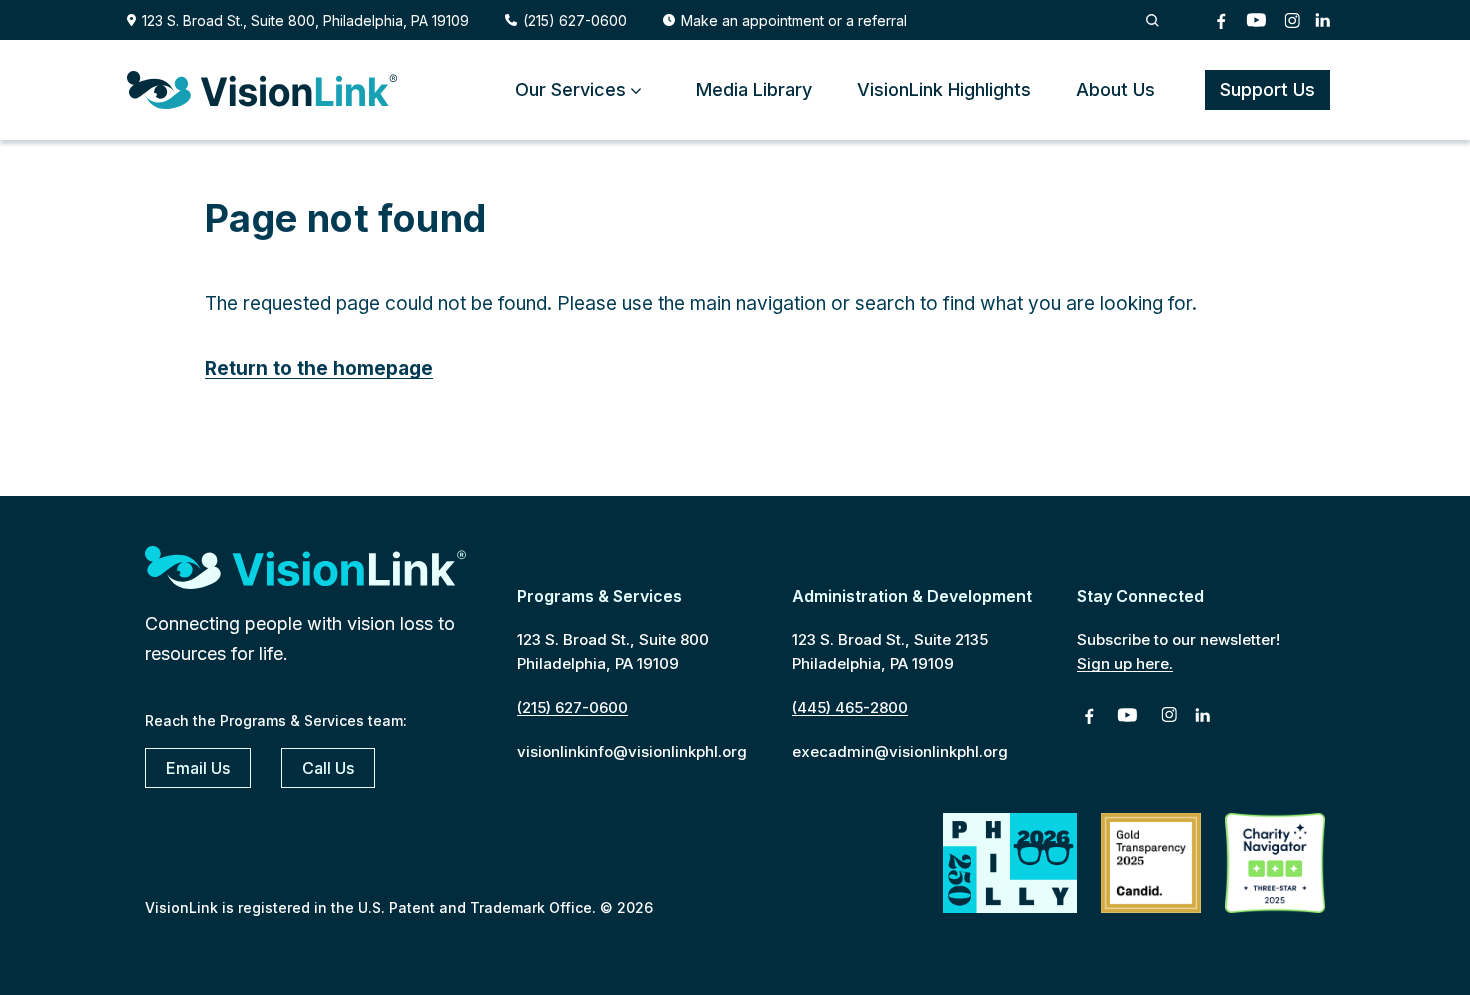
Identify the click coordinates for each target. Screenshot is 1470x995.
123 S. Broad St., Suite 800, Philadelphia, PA (305, 20)
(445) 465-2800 (850, 707)
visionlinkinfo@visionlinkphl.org (632, 751)
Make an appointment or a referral (794, 20)
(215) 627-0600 (575, 20)
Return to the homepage (319, 368)
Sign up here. (1125, 663)
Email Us (198, 768)
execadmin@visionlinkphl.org (900, 751)
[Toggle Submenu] (636, 89)
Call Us (328, 768)
